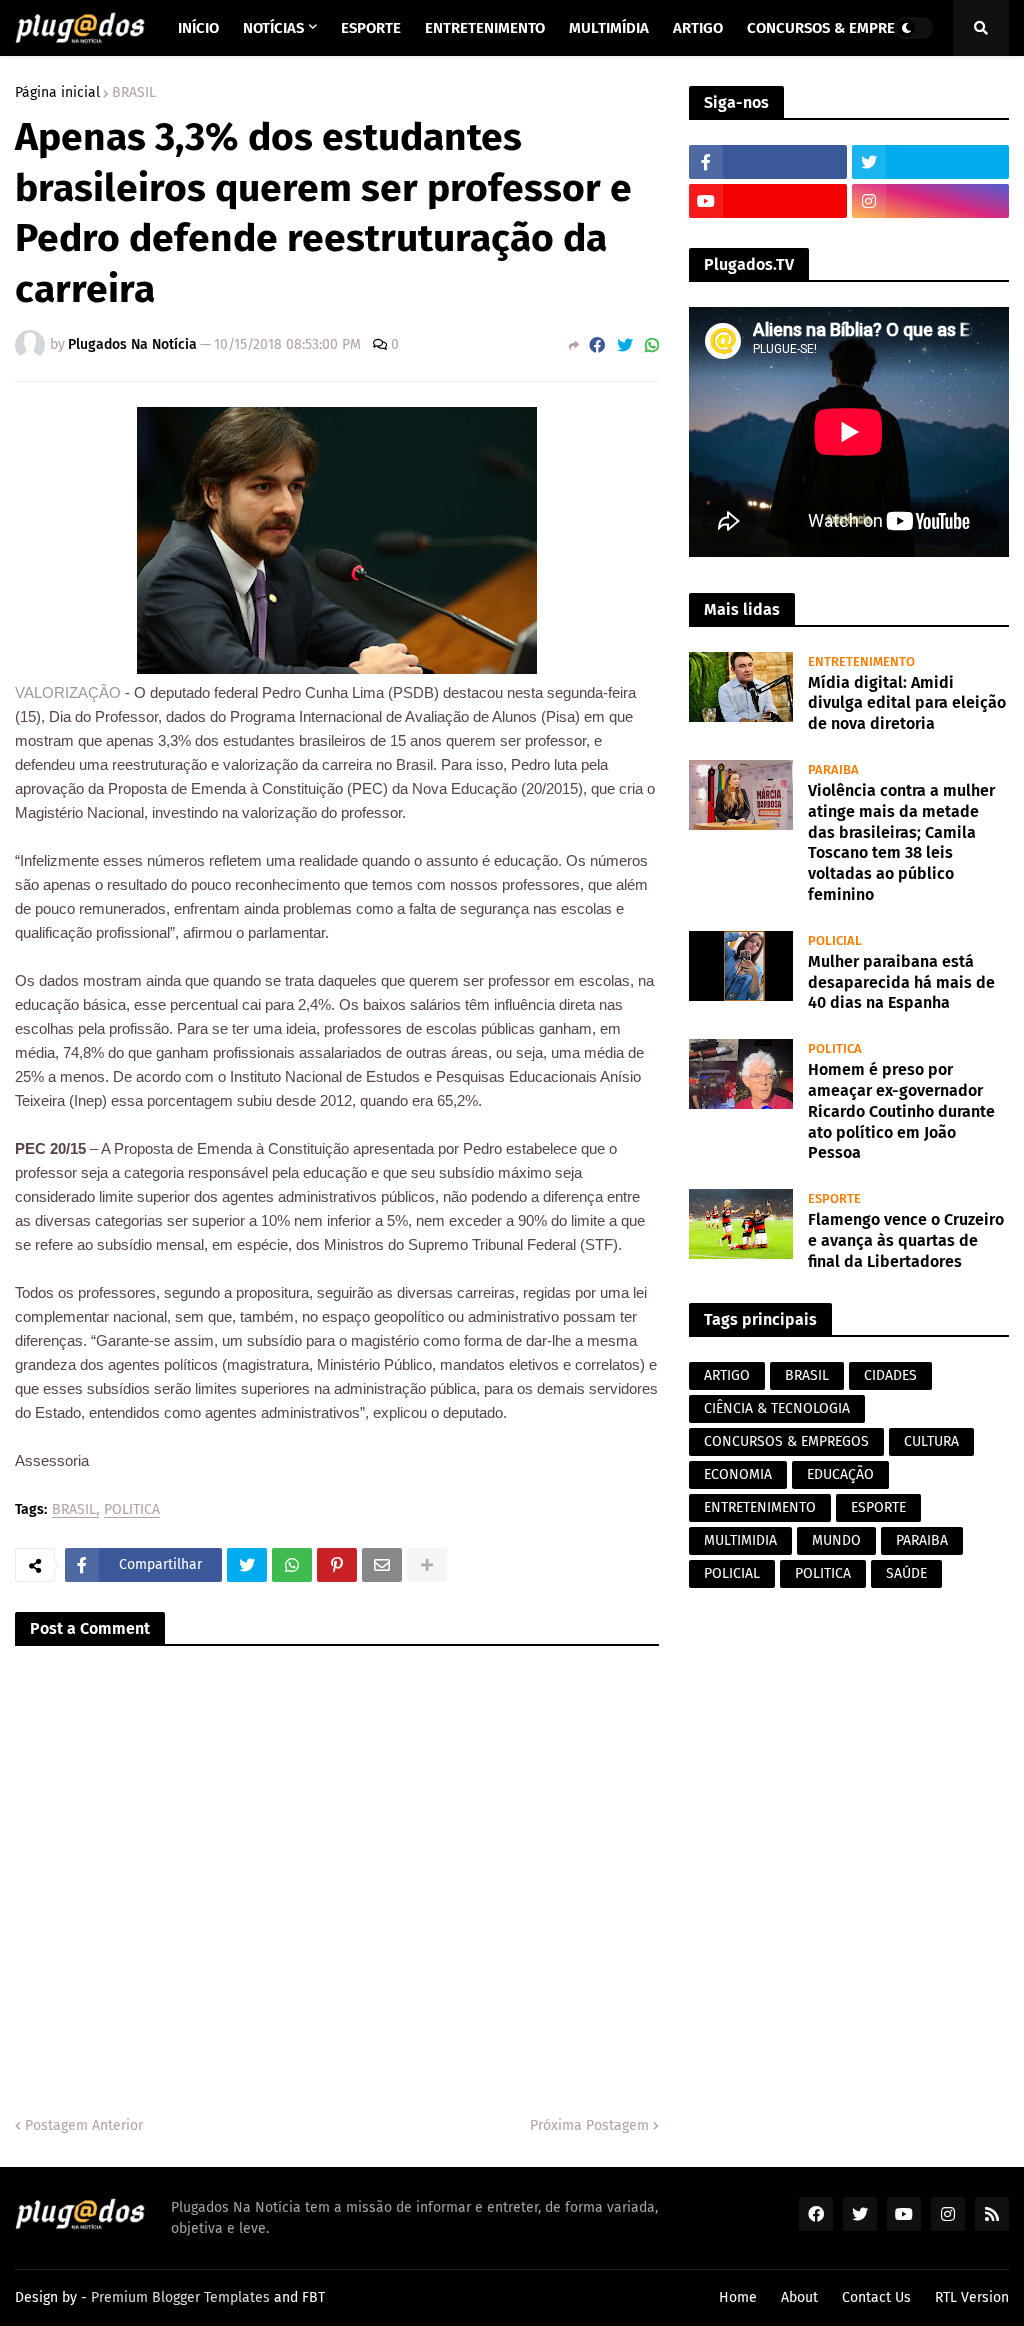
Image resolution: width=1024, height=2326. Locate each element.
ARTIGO (727, 1375)
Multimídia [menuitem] (609, 28)
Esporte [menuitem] (371, 28)
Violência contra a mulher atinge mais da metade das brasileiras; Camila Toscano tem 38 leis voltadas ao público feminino (901, 842)
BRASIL (134, 93)
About (799, 2297)
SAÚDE (906, 1573)
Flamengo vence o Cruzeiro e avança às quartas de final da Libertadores (906, 1240)
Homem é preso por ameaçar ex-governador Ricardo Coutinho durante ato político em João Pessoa (901, 1111)
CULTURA (931, 1441)
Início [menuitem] (198, 28)
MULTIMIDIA (740, 1540)
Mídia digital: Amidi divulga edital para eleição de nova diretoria (907, 703)
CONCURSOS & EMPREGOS (786, 1441)
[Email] (382, 1565)
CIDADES (890, 1375)
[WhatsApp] (652, 345)
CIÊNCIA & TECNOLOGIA (777, 1408)
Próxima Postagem (589, 2125)
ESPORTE (878, 1507)
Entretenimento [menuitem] (485, 28)
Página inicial (57, 93)
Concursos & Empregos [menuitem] (835, 28)
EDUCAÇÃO (840, 1474)
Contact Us (876, 2297)
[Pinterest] (337, 1565)
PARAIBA (922, 1540)
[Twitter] (625, 345)
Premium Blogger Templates (180, 2297)
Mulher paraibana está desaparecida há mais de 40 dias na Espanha (901, 982)
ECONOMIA (738, 1474)
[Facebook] (597, 345)
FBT (313, 2297)
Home (738, 2297)
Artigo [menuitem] (698, 28)
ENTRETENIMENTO (760, 1507)
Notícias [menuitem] (273, 28)
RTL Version (972, 2297)
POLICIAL (732, 1573)
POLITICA (132, 1510)
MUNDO (836, 1540)
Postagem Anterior (84, 2125)
